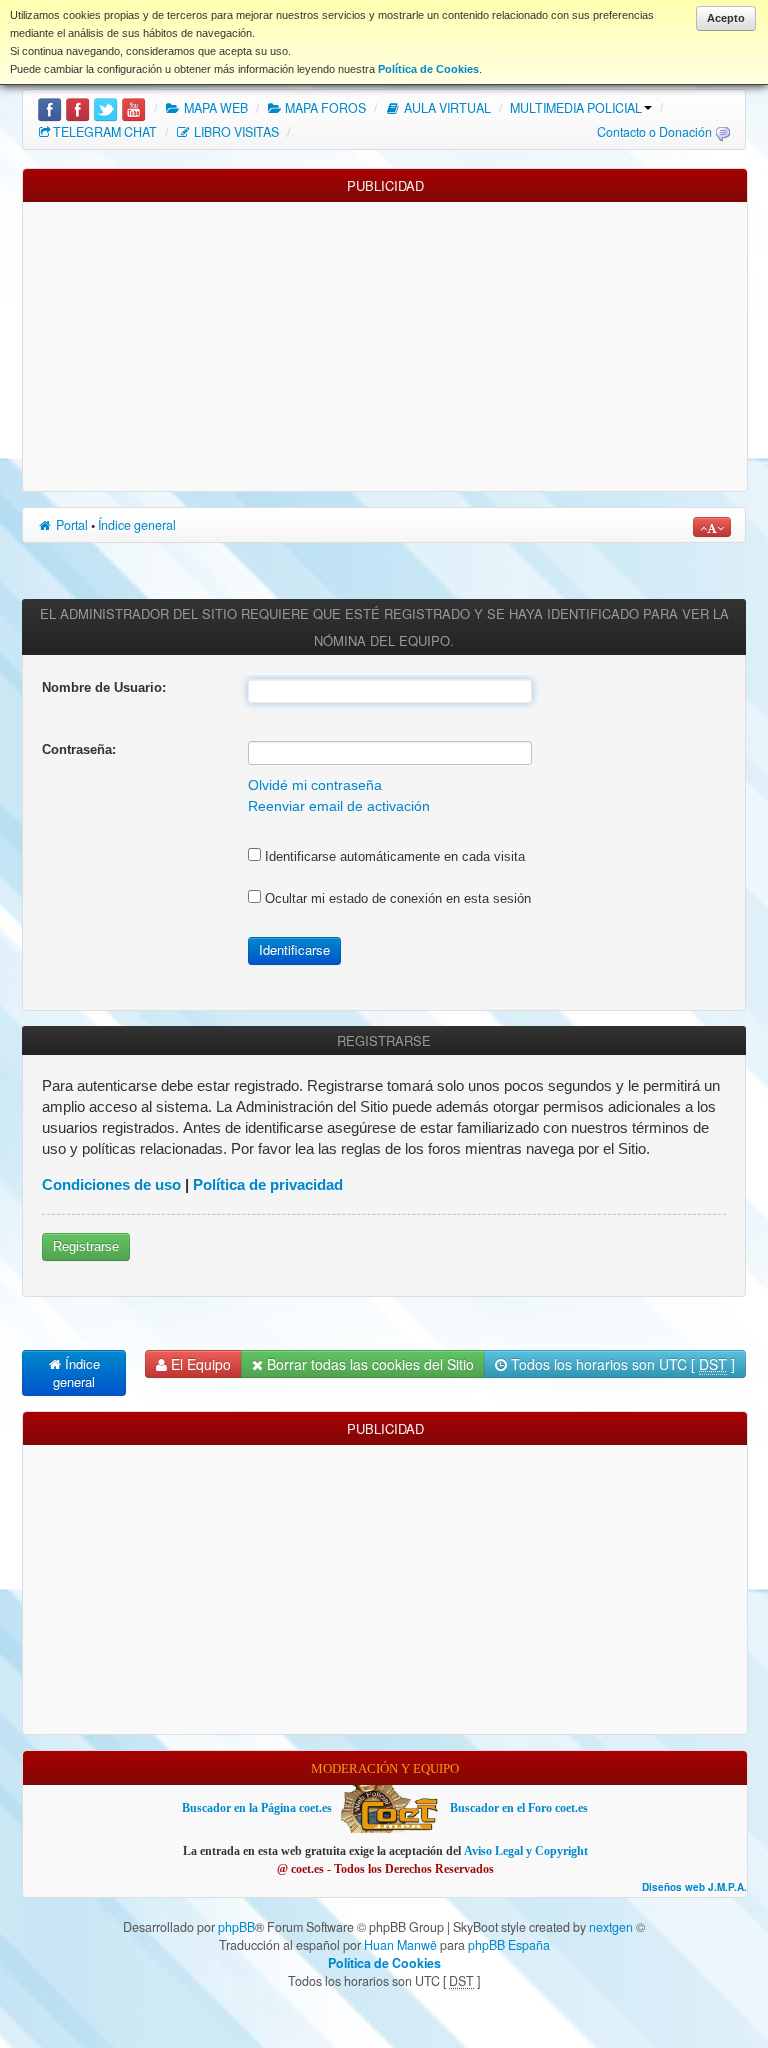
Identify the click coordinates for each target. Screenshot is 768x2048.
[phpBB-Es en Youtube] (133, 108)
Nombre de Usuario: (104, 687)
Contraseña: (79, 749)
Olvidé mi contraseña (315, 785)
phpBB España (509, 1945)
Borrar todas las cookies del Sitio (368, 1364)
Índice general (137, 525)
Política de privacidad (268, 1184)
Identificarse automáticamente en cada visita (393, 856)
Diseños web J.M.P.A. (694, 1887)
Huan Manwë (400, 1945)
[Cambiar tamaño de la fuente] (712, 527)
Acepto (726, 18)
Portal (70, 525)
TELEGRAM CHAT (105, 132)
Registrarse (86, 1246)
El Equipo (199, 1364)
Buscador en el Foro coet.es (519, 1808)
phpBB (236, 1927)
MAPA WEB (214, 108)
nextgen (611, 1927)
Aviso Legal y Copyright (526, 1851)
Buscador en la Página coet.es (257, 1808)
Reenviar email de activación (339, 806)
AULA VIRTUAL (446, 108)
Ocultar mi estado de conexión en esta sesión (396, 898)
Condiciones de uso (111, 1184)
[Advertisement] (385, 342)
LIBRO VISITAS (235, 132)
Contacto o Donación (654, 132)
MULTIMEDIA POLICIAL (576, 108)
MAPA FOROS (324, 108)
